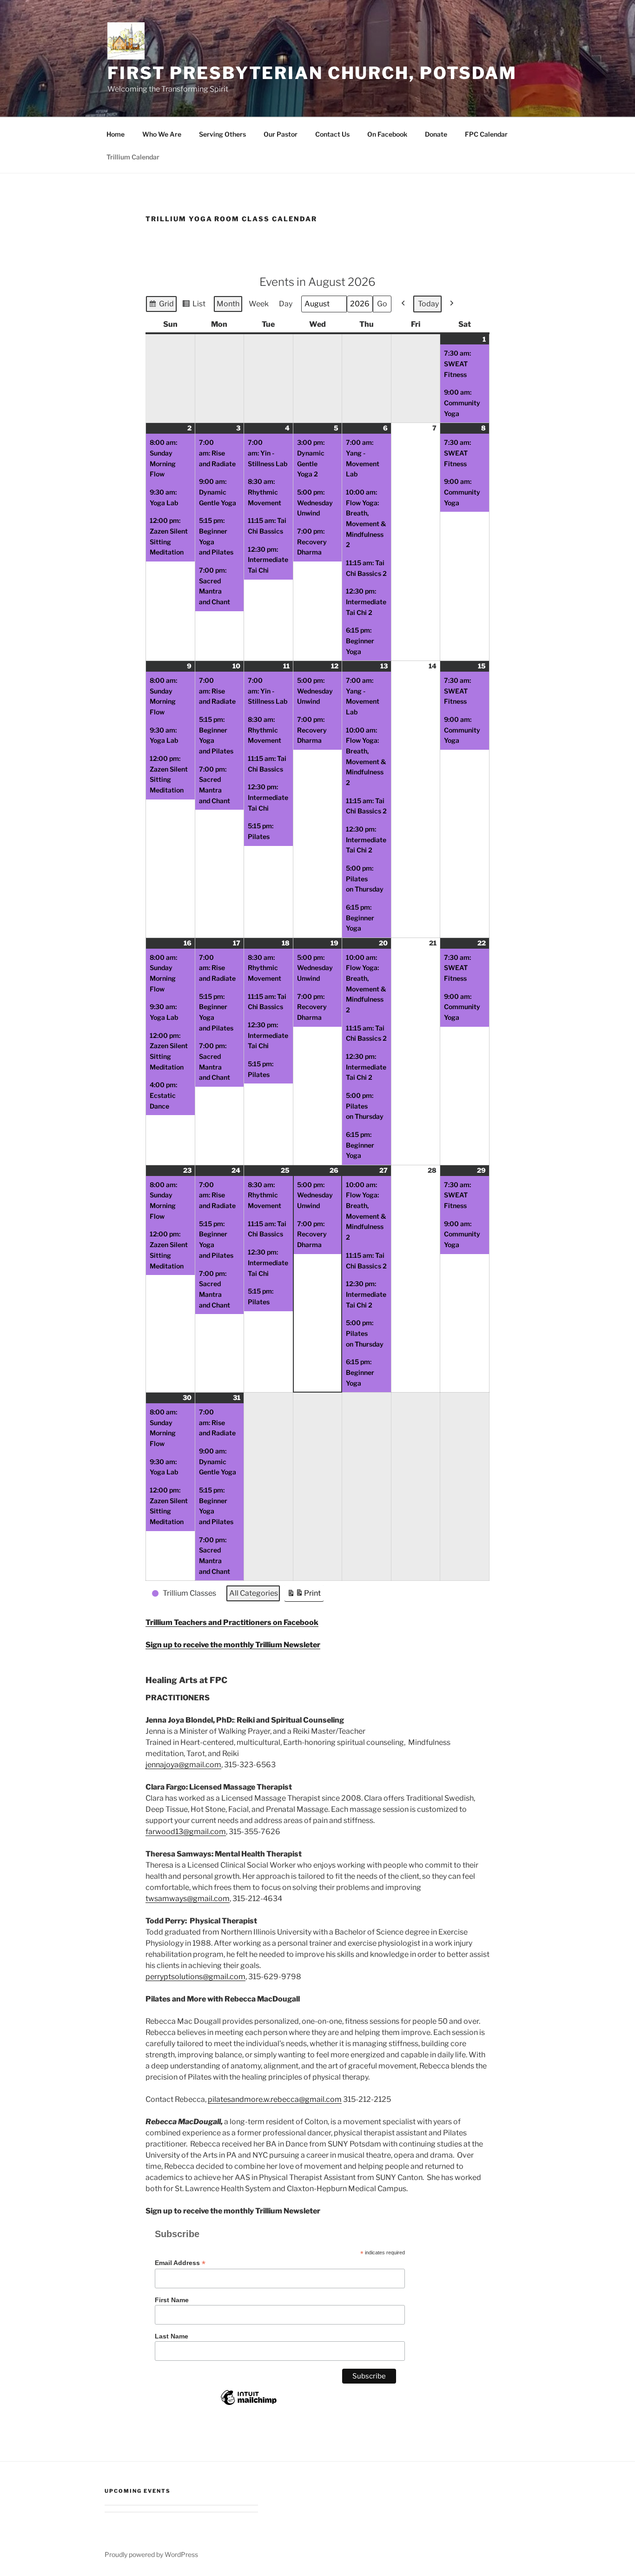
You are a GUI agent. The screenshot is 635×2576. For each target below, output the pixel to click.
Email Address (180, 2263)
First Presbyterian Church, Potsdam (312, 73)
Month (228, 304)
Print (304, 1595)
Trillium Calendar (133, 157)
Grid (161, 306)
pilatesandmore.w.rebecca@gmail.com (275, 2099)
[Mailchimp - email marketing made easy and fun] (249, 2404)
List (194, 306)
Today (428, 304)
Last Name (172, 2336)
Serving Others (222, 134)
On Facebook (387, 134)
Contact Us (332, 134)
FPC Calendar (486, 134)
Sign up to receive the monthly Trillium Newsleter (233, 1645)
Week (259, 304)
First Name (172, 2300)
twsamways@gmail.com (188, 1899)
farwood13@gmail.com (186, 1832)
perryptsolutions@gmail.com (195, 1977)
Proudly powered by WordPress (151, 2554)
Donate (436, 134)
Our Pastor (281, 134)
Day (286, 304)
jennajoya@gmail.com (183, 1765)
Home (116, 134)
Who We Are (162, 134)
